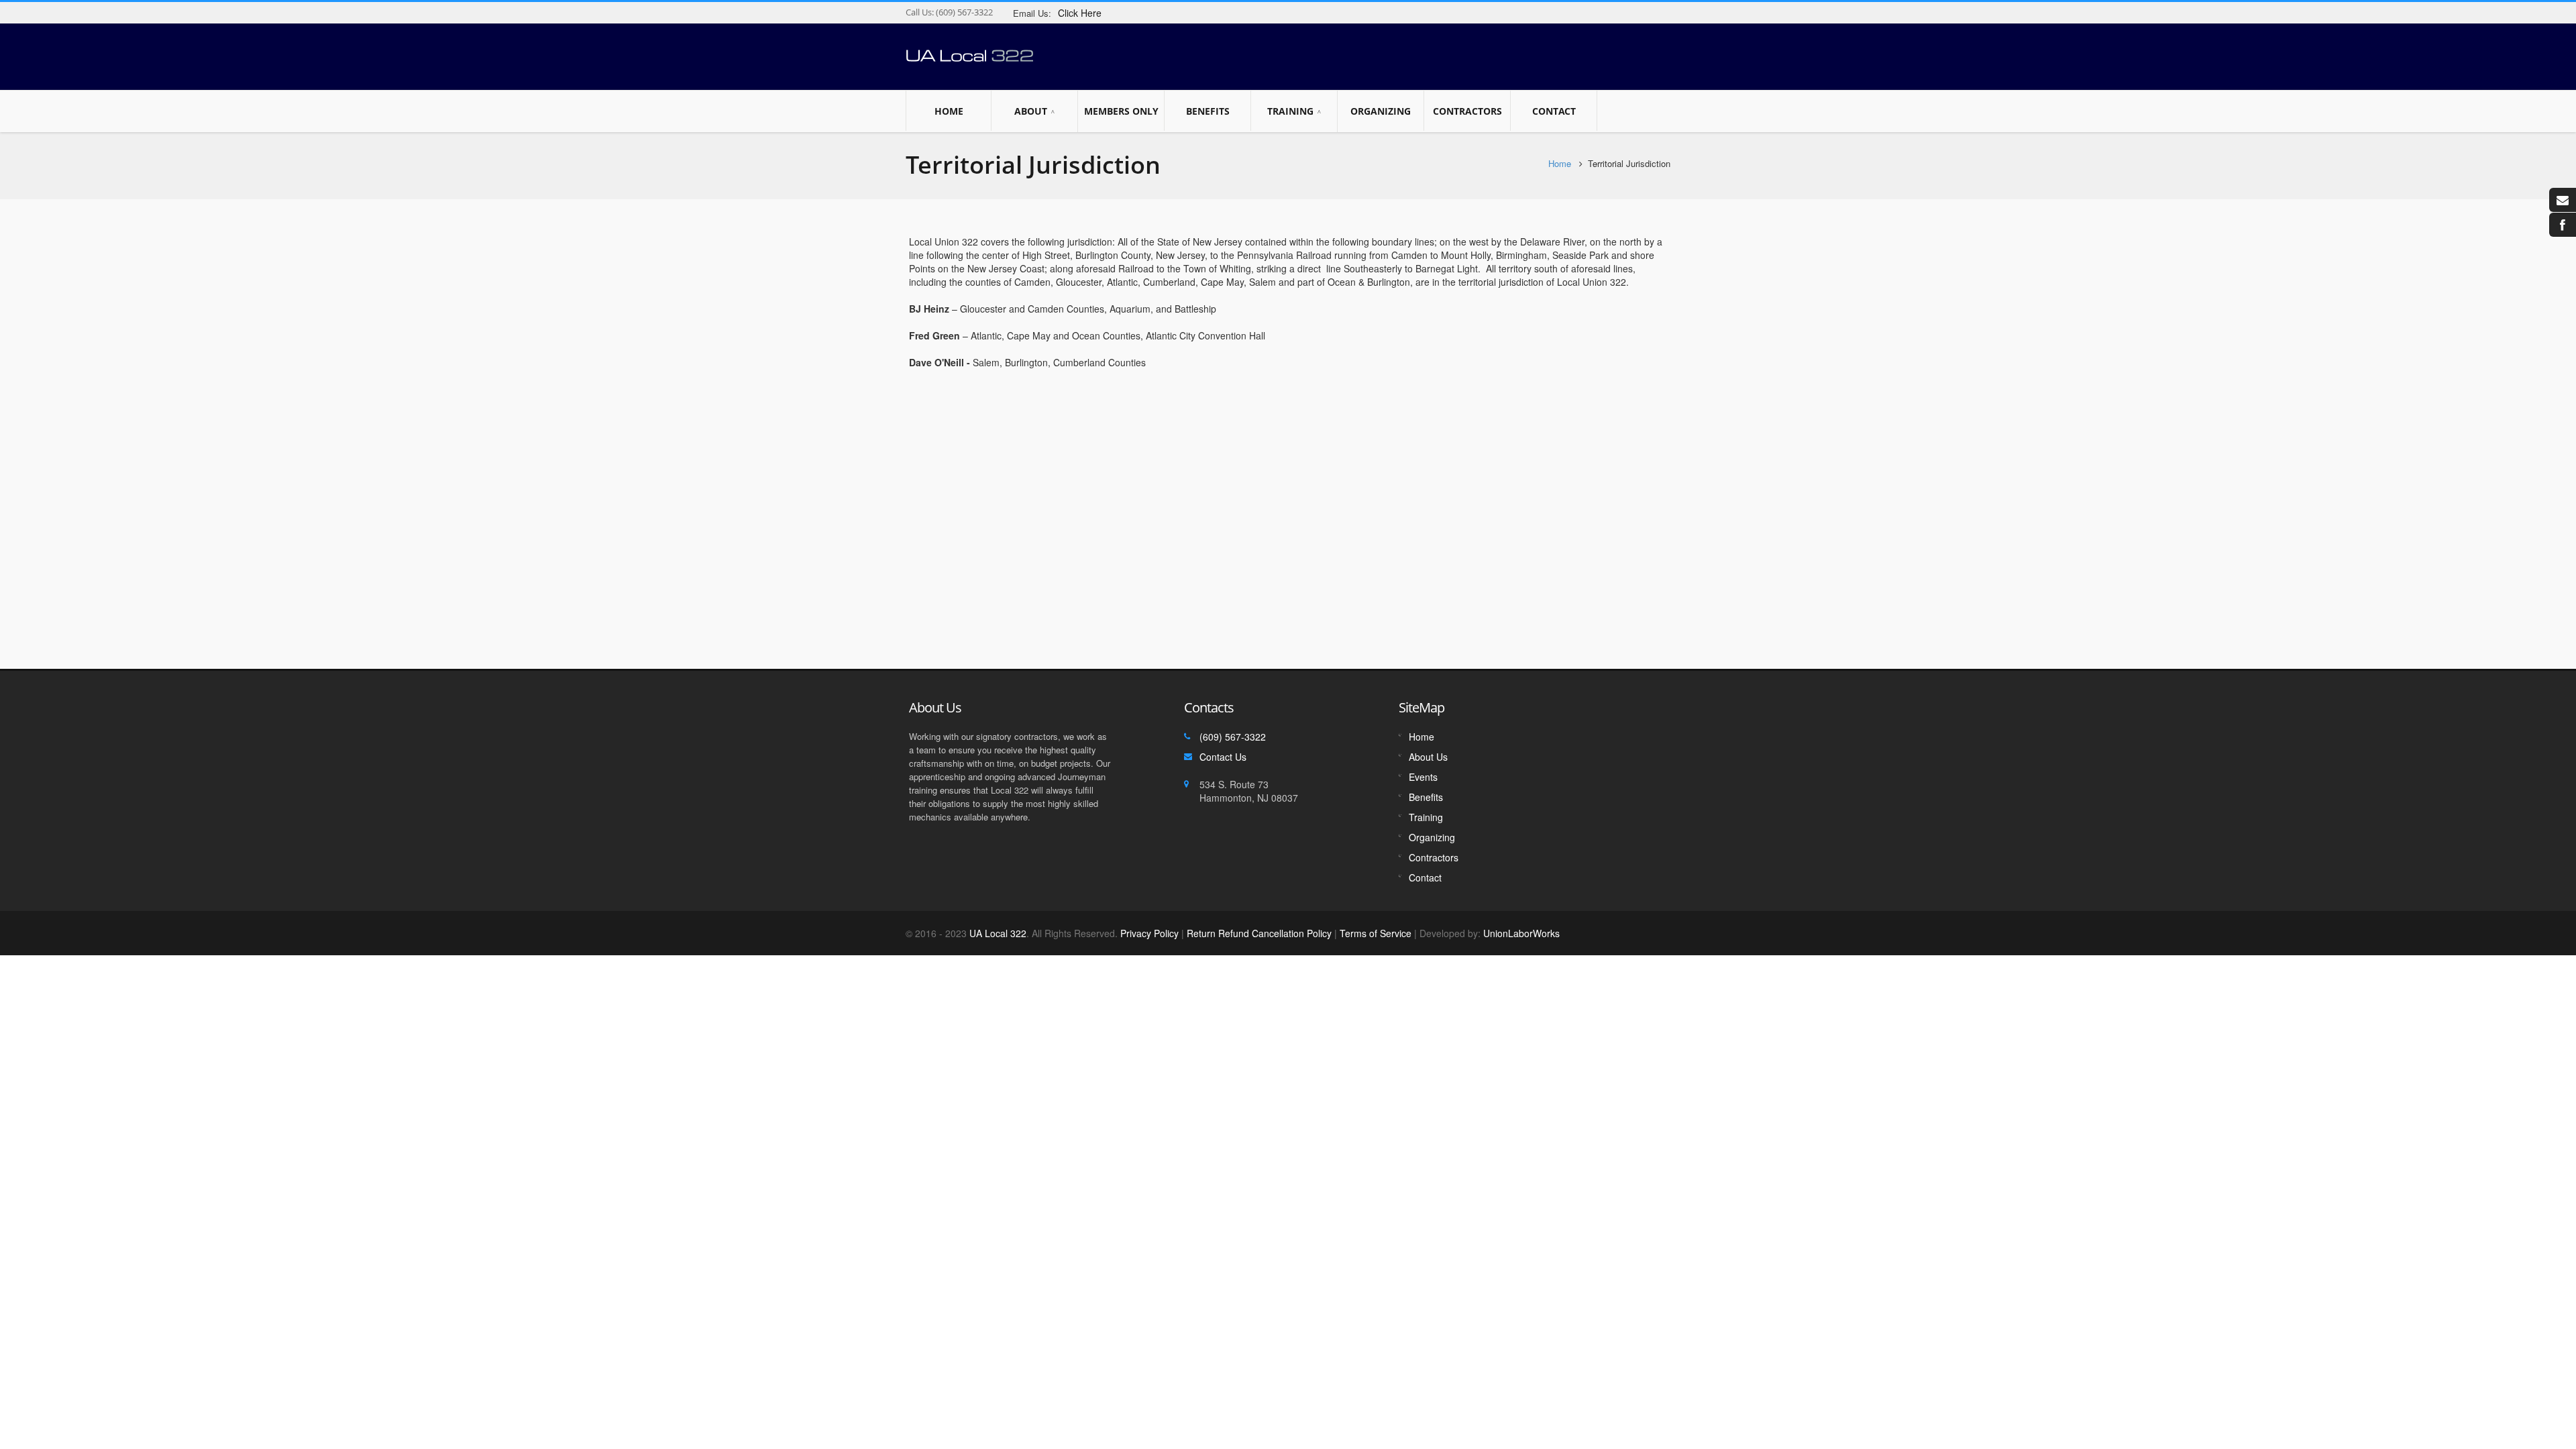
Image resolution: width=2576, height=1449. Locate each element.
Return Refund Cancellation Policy (1259, 933)
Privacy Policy (1149, 933)
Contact (1554, 111)
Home (949, 111)
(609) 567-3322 (963, 12)
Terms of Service (1376, 933)
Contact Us (1223, 757)
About (1031, 111)
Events (1423, 777)
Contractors (1467, 111)
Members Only (1121, 111)
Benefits (1208, 111)
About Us (1428, 757)
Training (1290, 111)
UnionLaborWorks (1520, 933)
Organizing (1381, 111)
